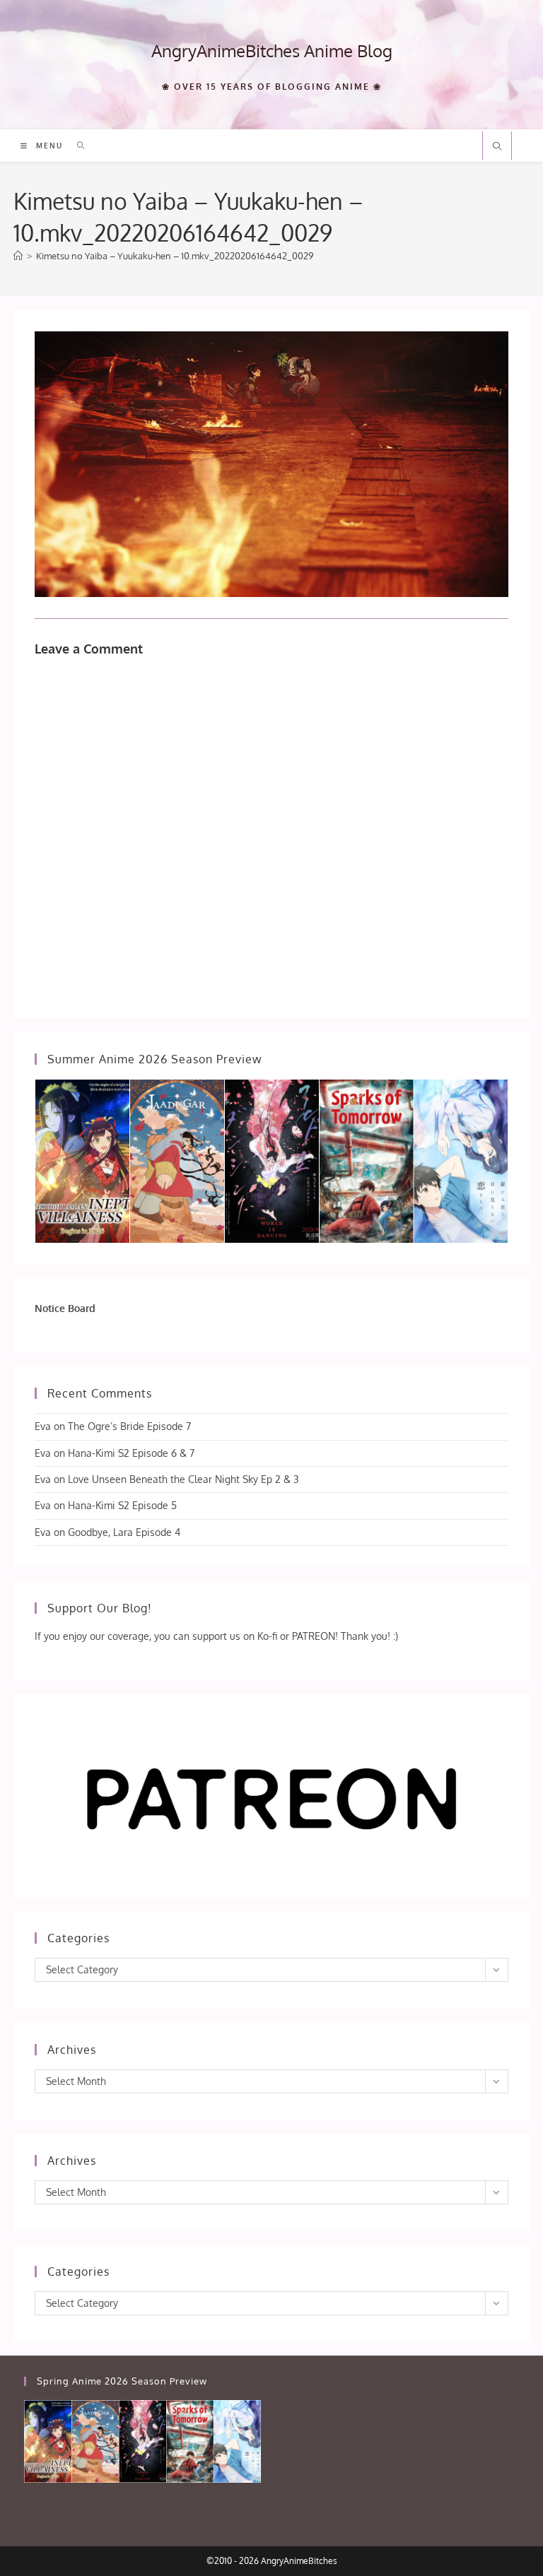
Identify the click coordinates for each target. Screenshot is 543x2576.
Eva (43, 1426)
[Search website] (497, 147)
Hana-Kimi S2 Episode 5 (122, 1505)
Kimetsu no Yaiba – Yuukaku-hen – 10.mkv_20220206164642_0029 (175, 256)
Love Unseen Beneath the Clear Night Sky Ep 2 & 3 (183, 1479)
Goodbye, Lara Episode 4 (124, 1532)
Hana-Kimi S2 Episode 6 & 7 (131, 1453)
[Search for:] (76, 146)
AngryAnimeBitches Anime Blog (272, 51)
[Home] (18, 256)
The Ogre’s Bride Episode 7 (129, 1426)
